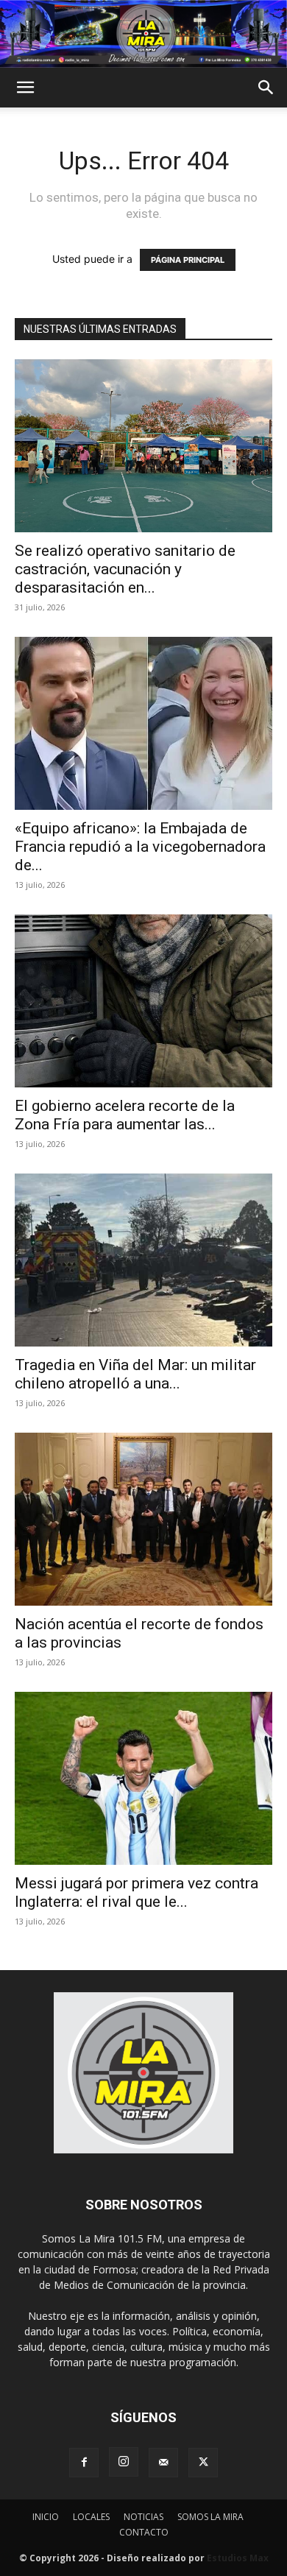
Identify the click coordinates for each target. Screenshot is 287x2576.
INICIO (46, 2517)
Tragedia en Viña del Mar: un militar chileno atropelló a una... (135, 1374)
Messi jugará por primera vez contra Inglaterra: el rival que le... (137, 1892)
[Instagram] (124, 2462)
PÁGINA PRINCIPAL (188, 260)
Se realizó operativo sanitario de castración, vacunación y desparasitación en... (125, 569)
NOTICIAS (143, 2517)
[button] (25, 88)
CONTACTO (144, 2532)
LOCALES (91, 2517)
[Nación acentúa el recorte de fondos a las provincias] (143, 1519)
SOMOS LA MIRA (210, 2517)
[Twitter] (203, 2463)
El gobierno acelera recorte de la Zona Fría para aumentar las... (125, 1115)
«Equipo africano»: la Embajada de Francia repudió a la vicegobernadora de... (140, 847)
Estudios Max (238, 2558)
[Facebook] (84, 2463)
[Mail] (163, 2463)
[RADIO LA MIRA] (143, 34)
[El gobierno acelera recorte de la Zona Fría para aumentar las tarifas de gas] (143, 1001)
